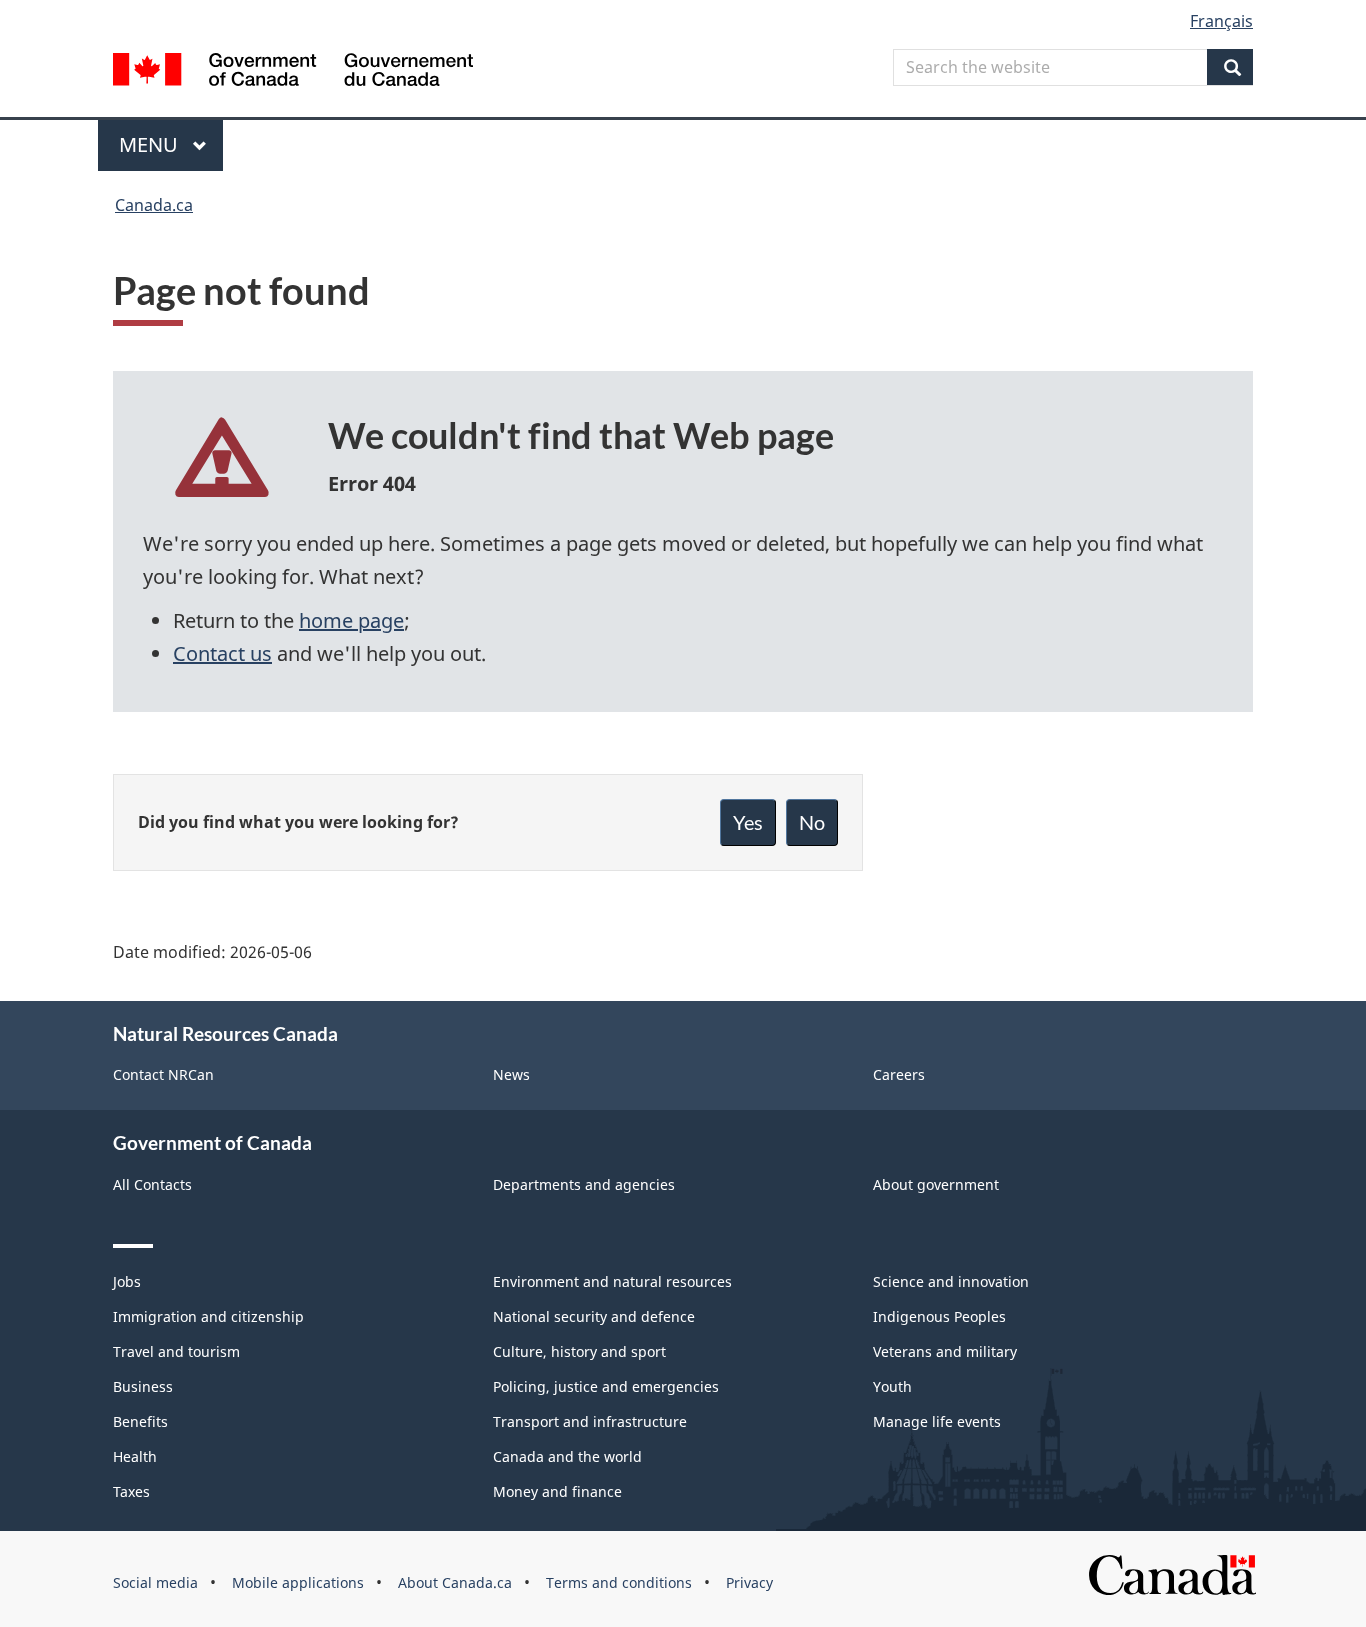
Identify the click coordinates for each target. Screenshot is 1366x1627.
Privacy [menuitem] (749, 1582)
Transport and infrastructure (590, 1421)
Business (143, 1386)
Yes (748, 822)
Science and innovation (951, 1281)
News (511, 1074)
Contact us (222, 653)
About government (936, 1184)
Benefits (140, 1421)
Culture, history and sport (579, 1351)
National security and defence (594, 1316)
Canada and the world (567, 1456)
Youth (892, 1386)
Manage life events (937, 1421)
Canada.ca (154, 205)
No (812, 822)
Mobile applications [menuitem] (298, 1582)
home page (351, 620)
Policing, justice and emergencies (606, 1386)
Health (135, 1456)
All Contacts (152, 1184)
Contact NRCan (163, 1074)
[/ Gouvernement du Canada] (293, 72)
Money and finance (557, 1491)
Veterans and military (945, 1351)
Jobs (127, 1281)
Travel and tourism (176, 1351)
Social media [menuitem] (155, 1582)
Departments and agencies (584, 1184)
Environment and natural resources (612, 1281)
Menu (151, 144)
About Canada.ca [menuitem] (455, 1582)
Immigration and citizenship (208, 1316)
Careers (899, 1074)
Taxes (131, 1491)
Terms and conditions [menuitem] (619, 1582)
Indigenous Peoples (939, 1316)
